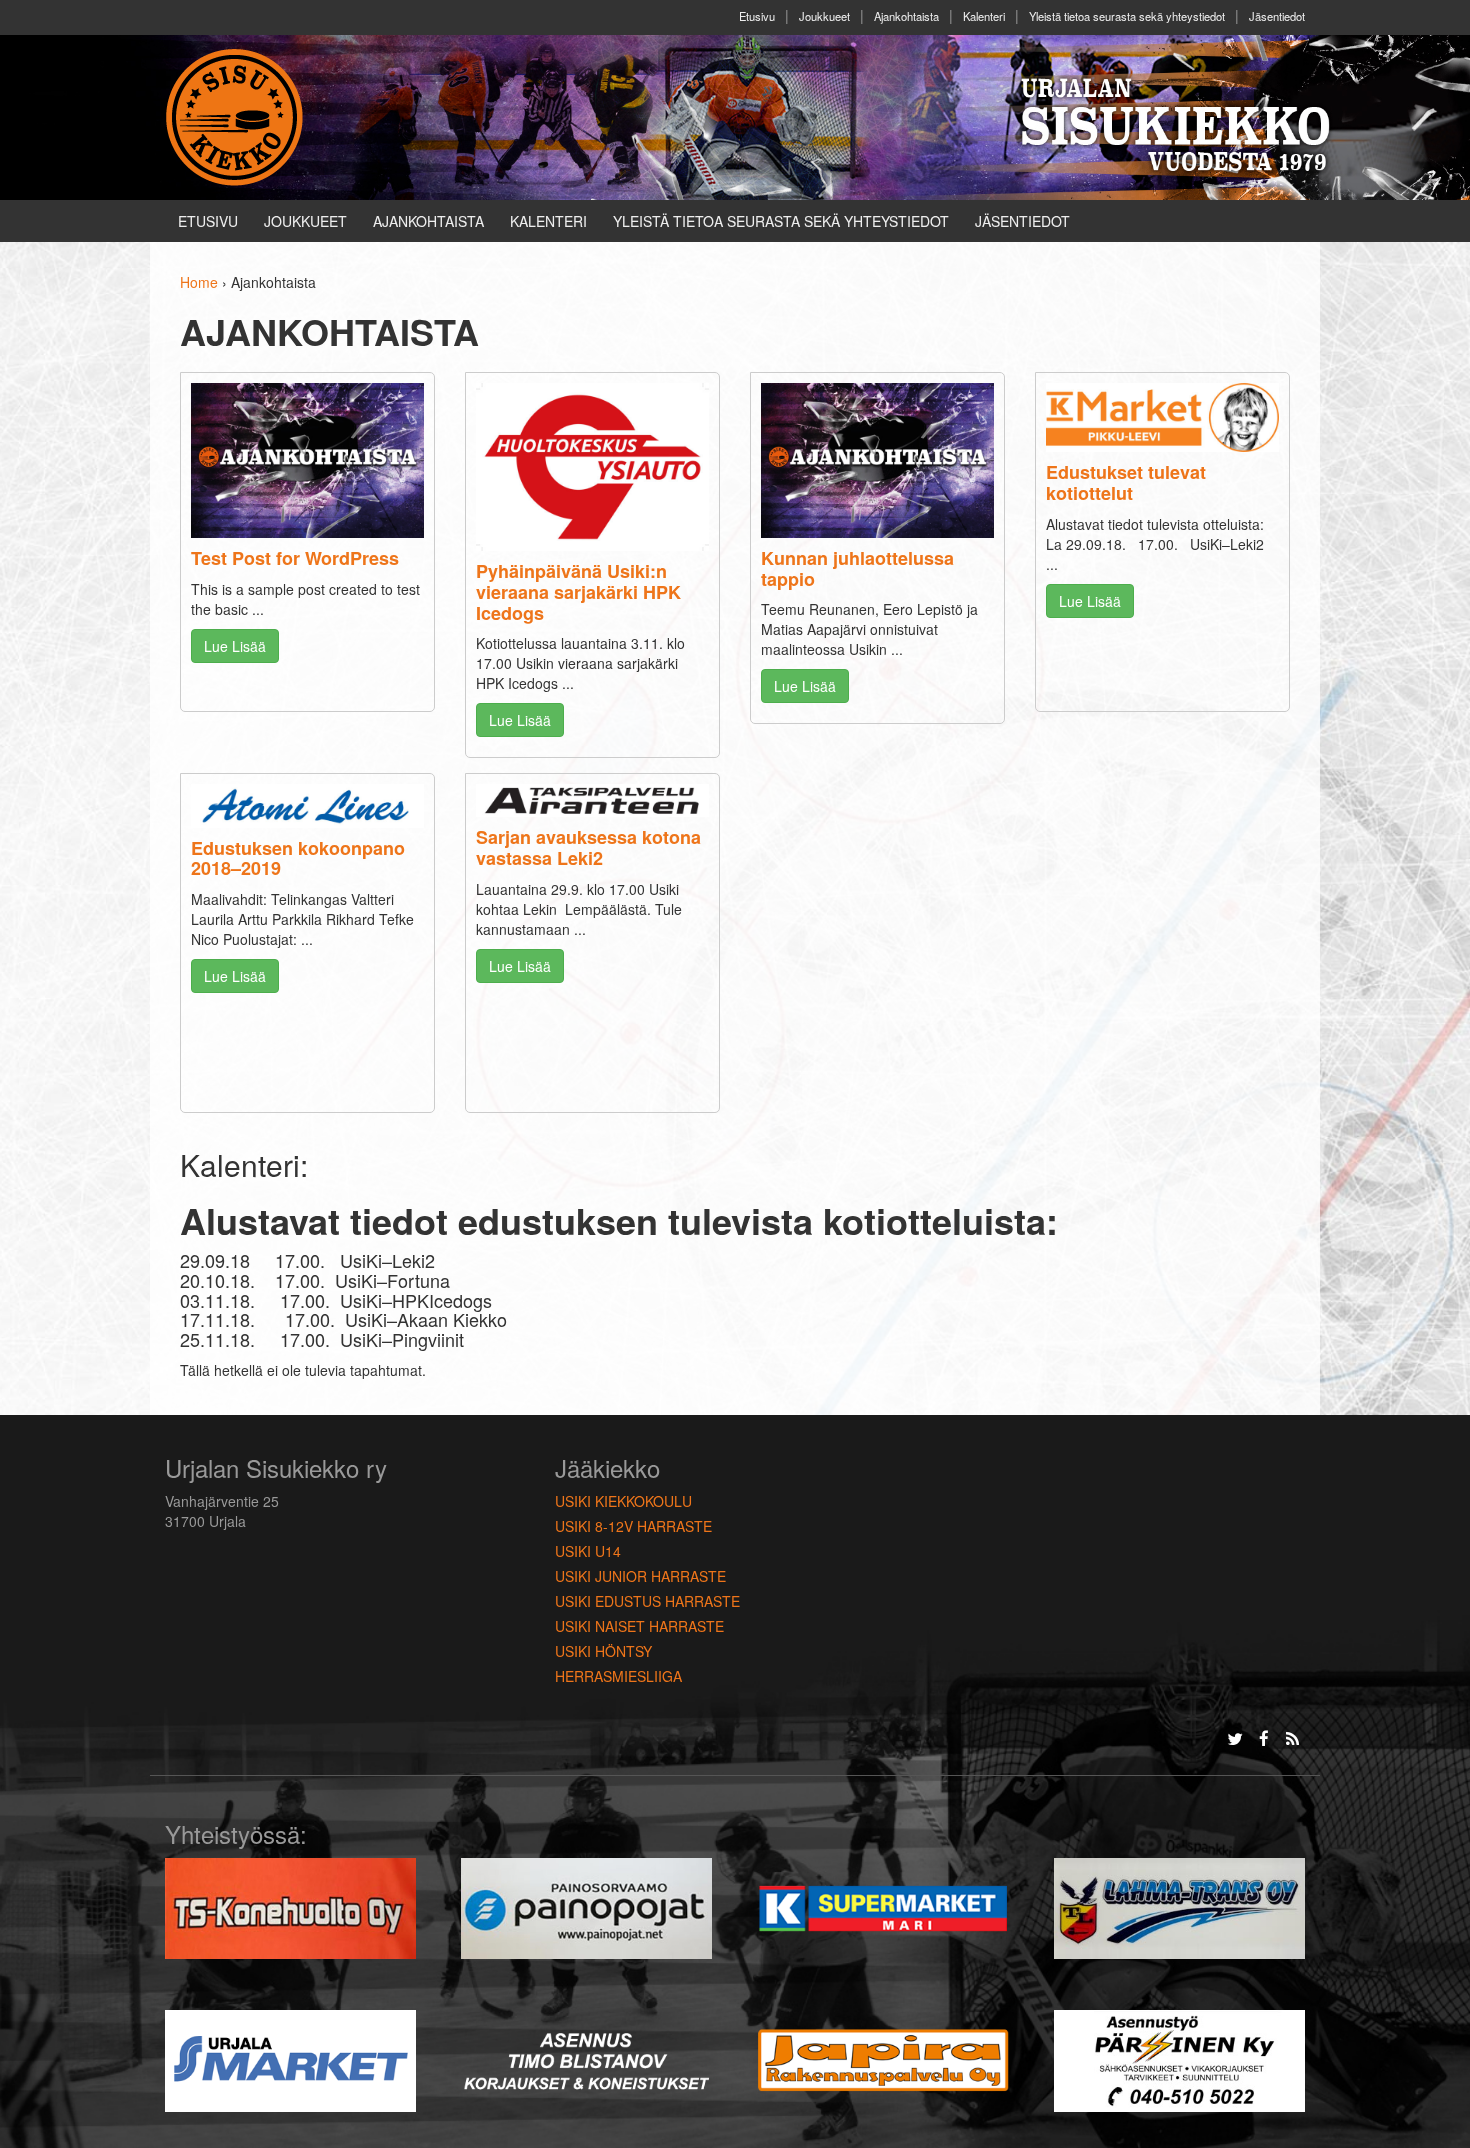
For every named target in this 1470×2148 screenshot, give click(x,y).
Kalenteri (984, 16)
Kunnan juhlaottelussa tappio (857, 568)
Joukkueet (824, 16)
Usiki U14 (588, 1551)
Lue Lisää (235, 646)
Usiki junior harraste (640, 1576)
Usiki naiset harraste (639, 1626)
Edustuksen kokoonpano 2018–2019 (298, 858)
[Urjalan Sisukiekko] (237, 115)
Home (199, 282)
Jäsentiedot (1277, 16)
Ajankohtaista (906, 16)
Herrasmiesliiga (618, 1676)
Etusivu (757, 16)
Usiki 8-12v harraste (633, 1526)
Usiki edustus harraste (647, 1601)
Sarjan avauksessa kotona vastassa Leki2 (588, 847)
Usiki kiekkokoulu (623, 1501)
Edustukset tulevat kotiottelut (1126, 482)
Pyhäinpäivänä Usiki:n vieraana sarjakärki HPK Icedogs (578, 592)
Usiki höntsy (603, 1651)
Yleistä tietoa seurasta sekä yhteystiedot (1127, 16)
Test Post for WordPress (295, 558)
